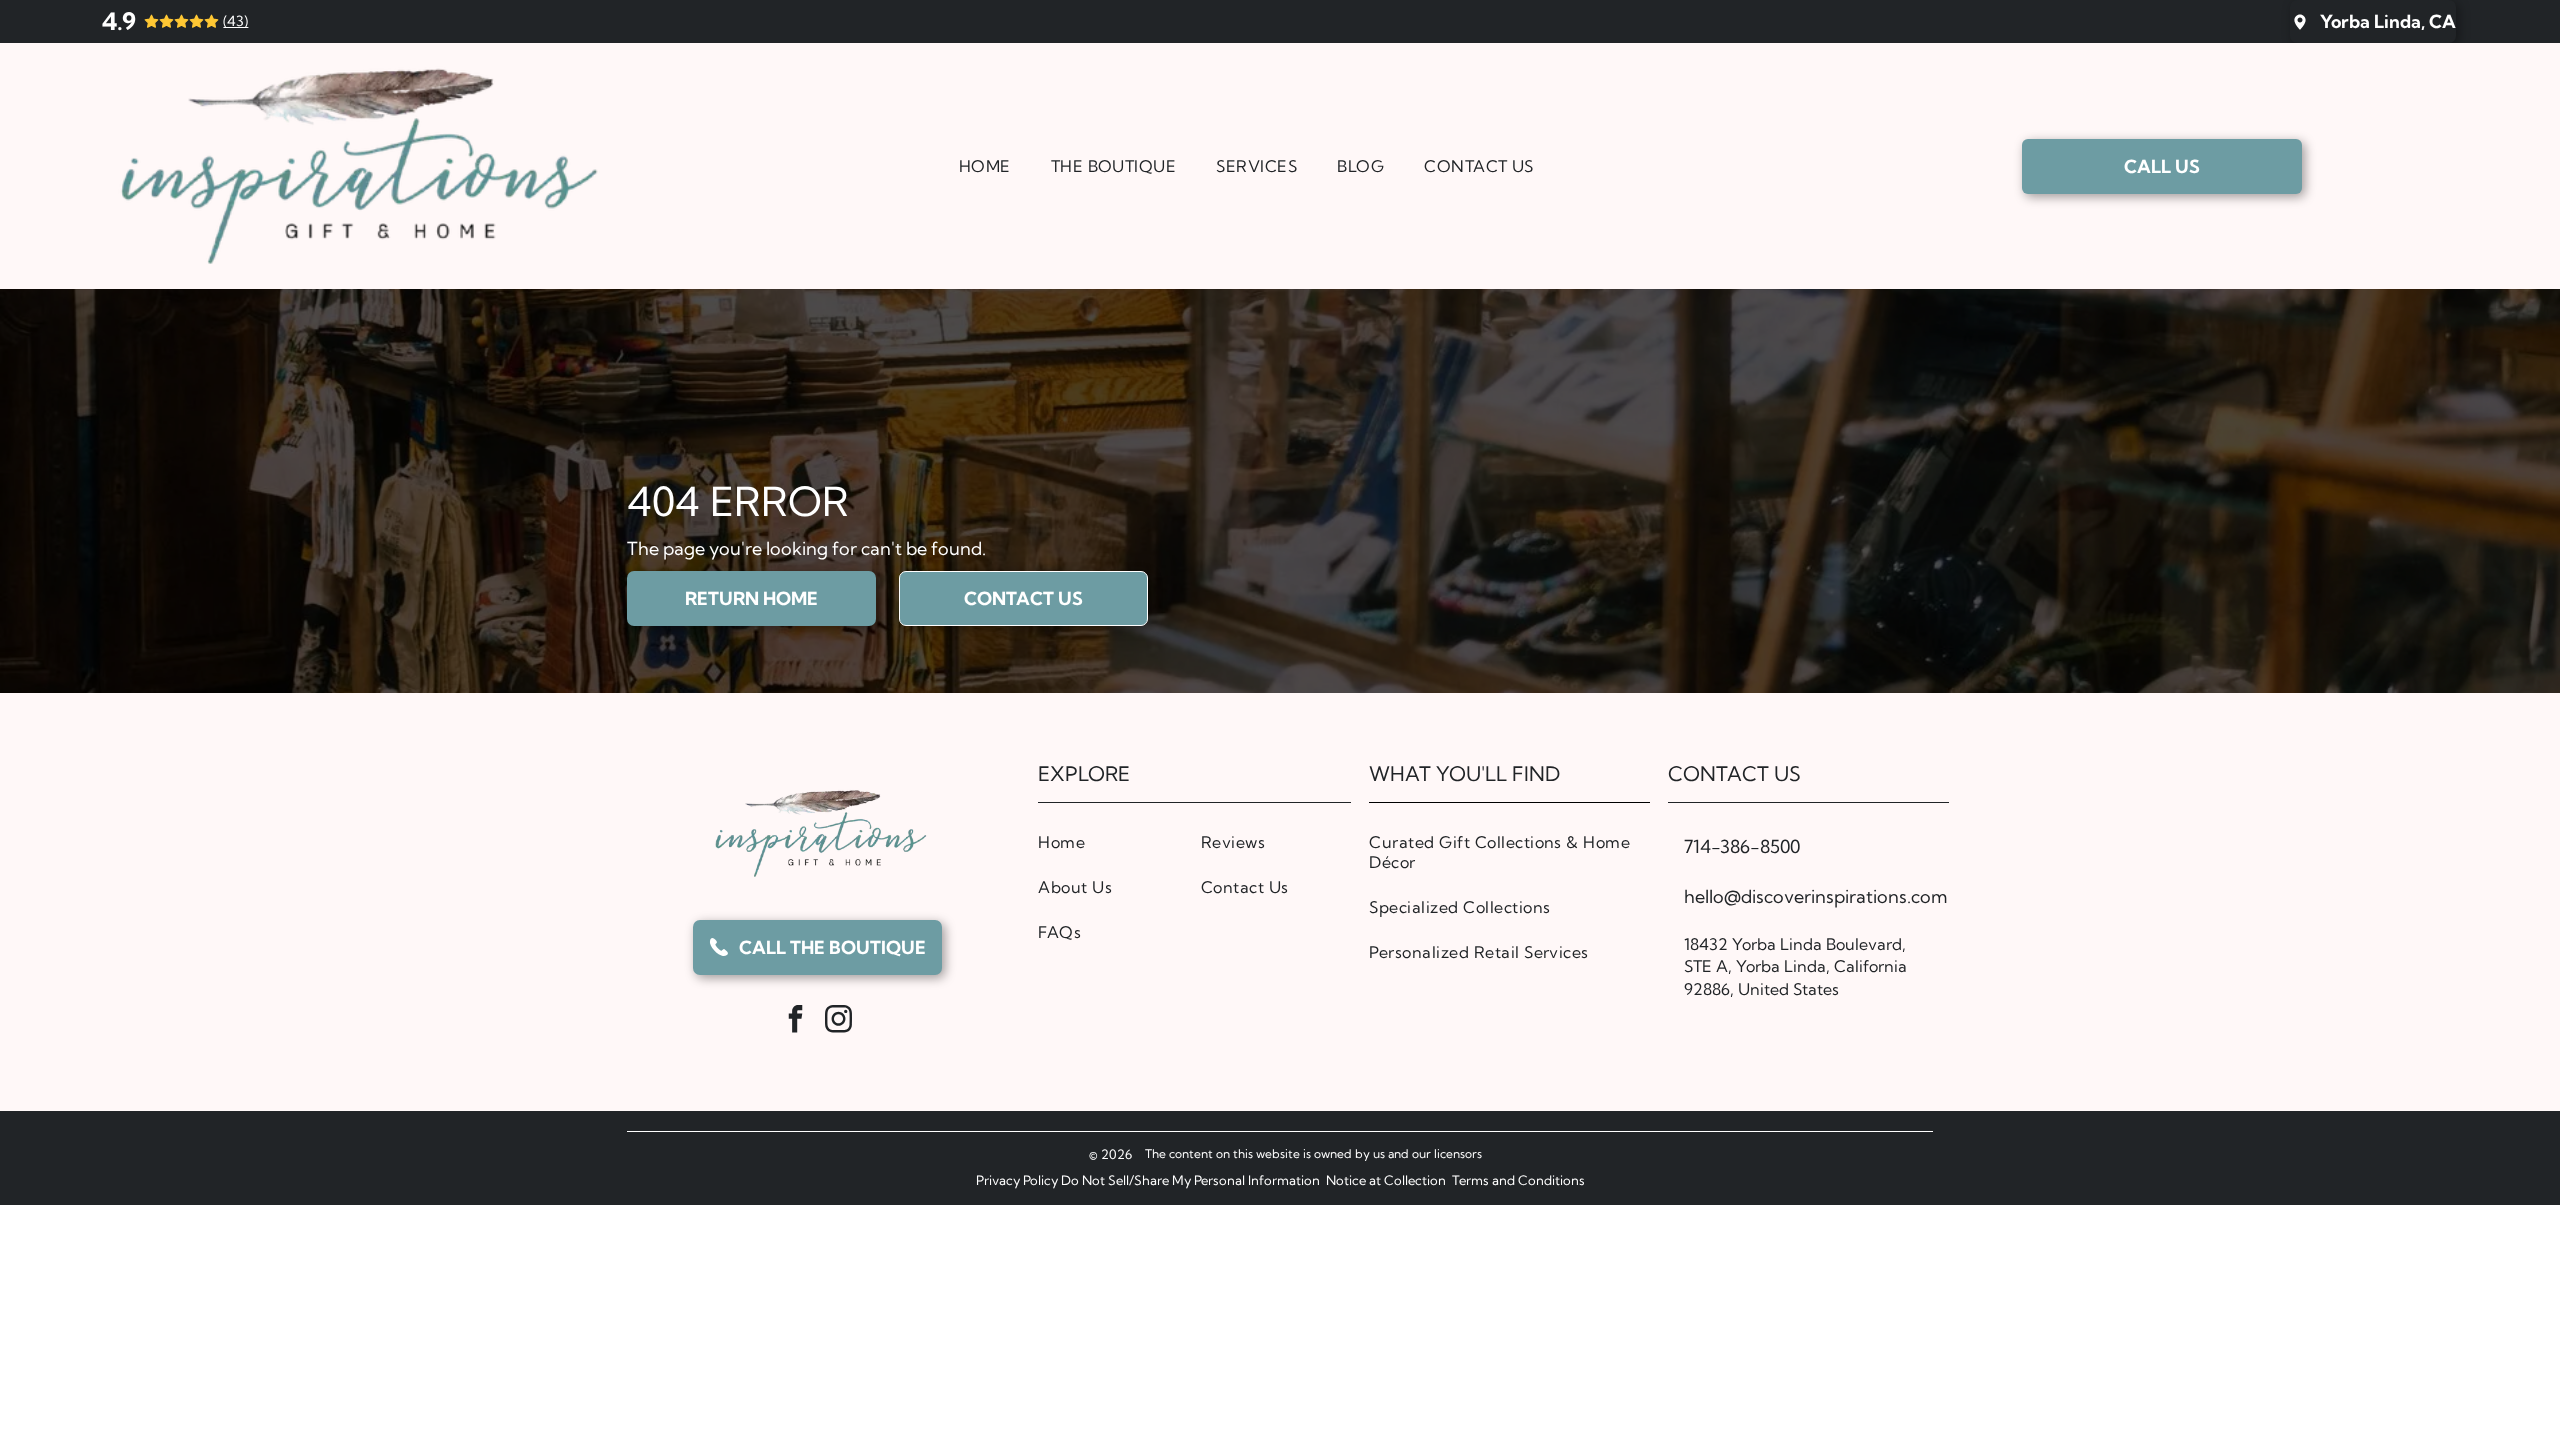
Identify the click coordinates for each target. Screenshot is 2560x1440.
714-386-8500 (1742, 846)
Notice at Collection (1386, 1180)
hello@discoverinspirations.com (1815, 896)
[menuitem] (985, 166)
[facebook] (796, 1021)
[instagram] (839, 1021)
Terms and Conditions (1518, 1180)
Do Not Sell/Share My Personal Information (1190, 1180)
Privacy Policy (1017, 1180)
